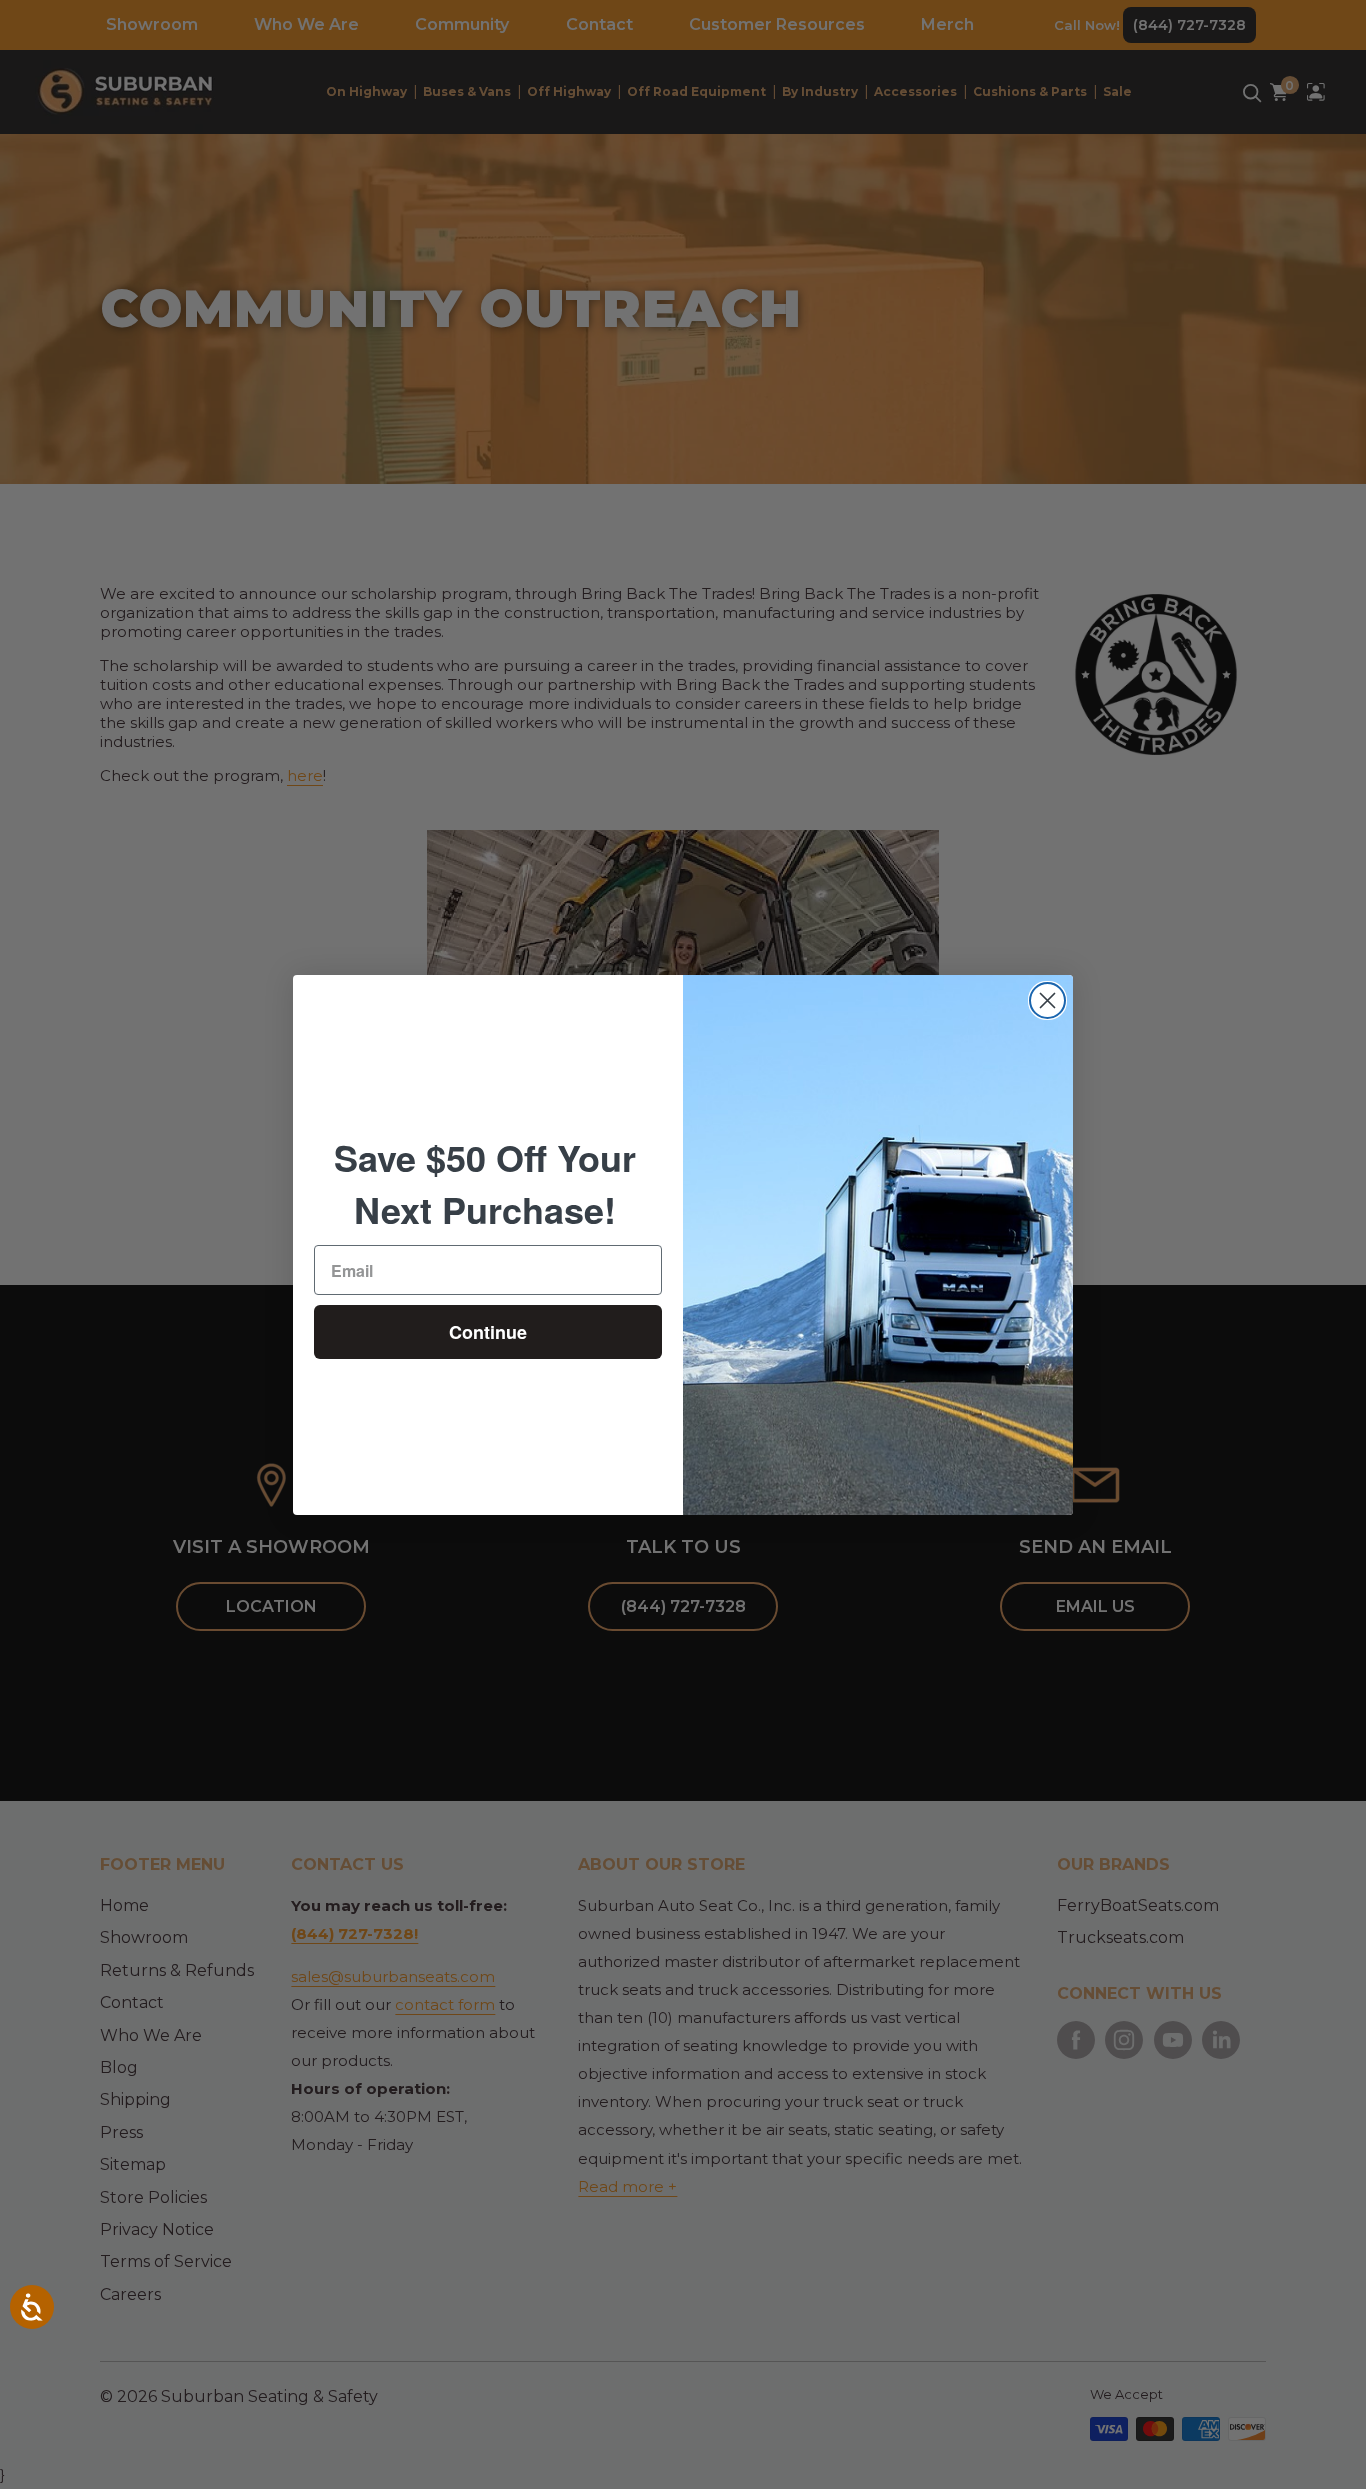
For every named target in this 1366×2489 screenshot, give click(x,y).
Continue (488, 1332)
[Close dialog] (1047, 1000)
